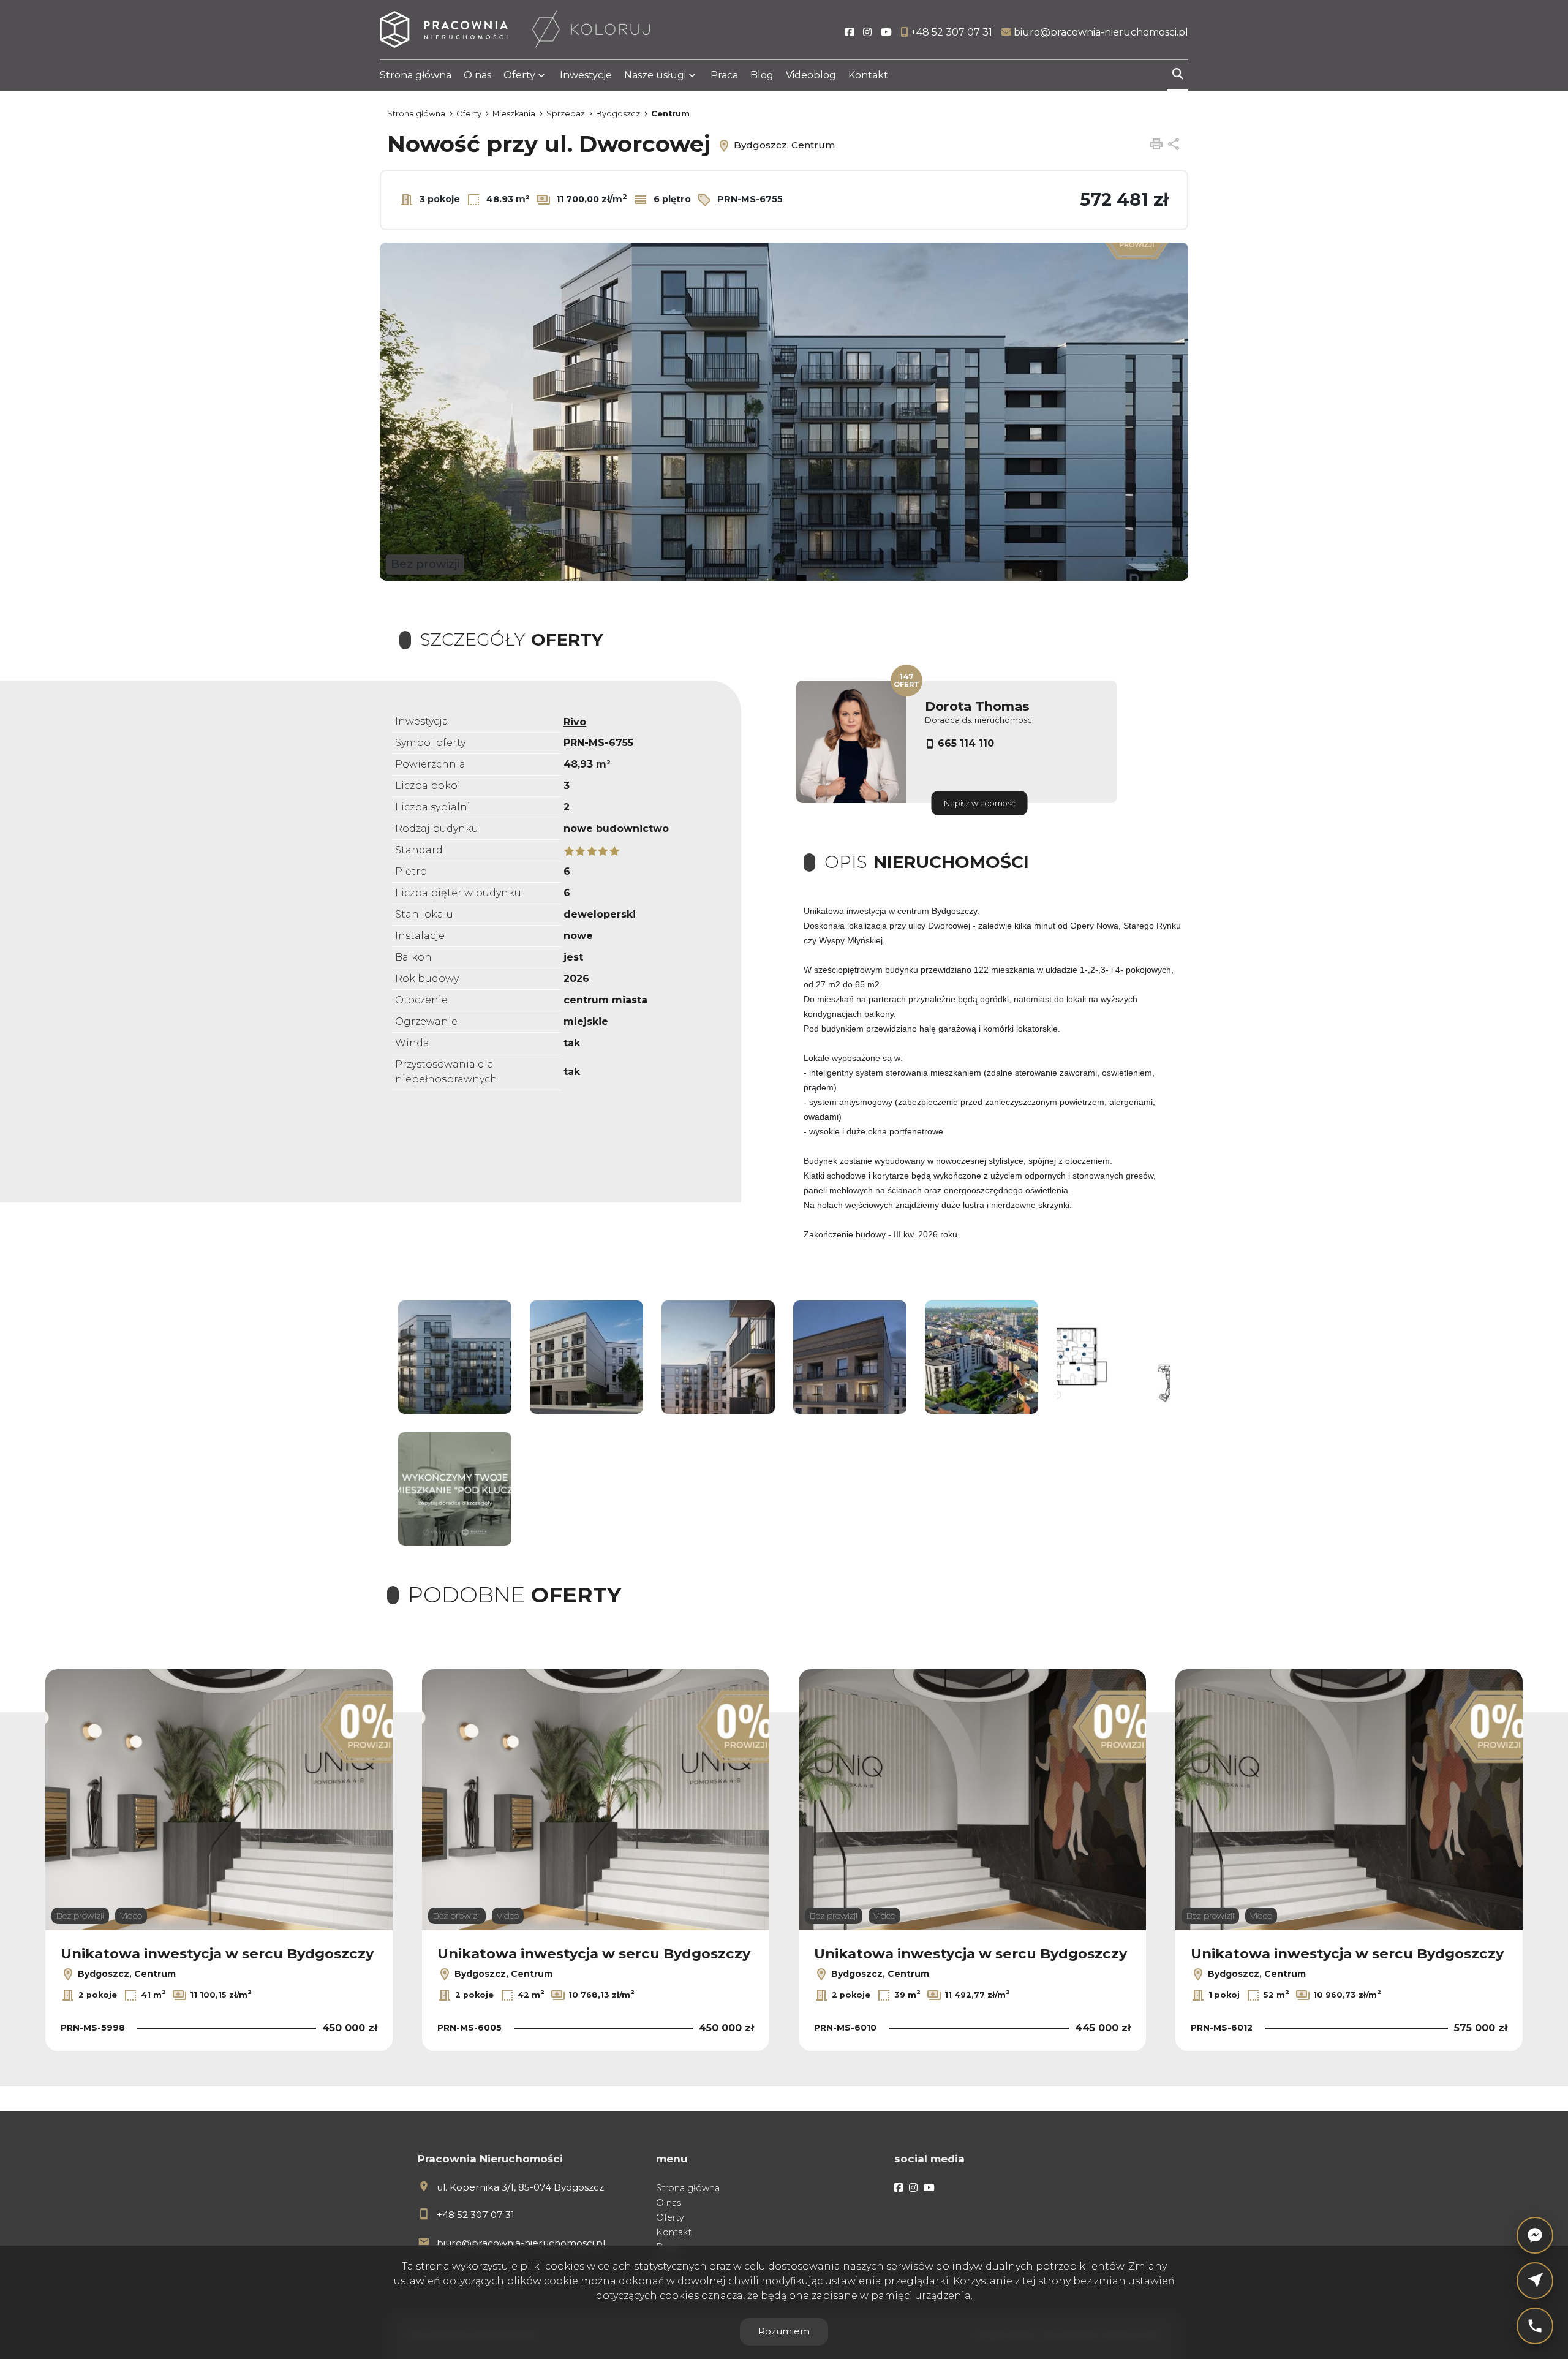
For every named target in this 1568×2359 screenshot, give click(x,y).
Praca (724, 75)
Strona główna (416, 75)
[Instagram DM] (1535, 2281)
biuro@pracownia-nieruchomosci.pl (521, 2243)
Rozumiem (784, 2331)
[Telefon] (1535, 2326)
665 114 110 (966, 743)
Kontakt (868, 75)
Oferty (519, 75)
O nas (477, 75)
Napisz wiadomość (980, 803)
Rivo (575, 722)
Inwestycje (586, 75)
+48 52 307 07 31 (476, 2215)
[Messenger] (1535, 2235)
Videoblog (811, 75)
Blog (762, 75)
